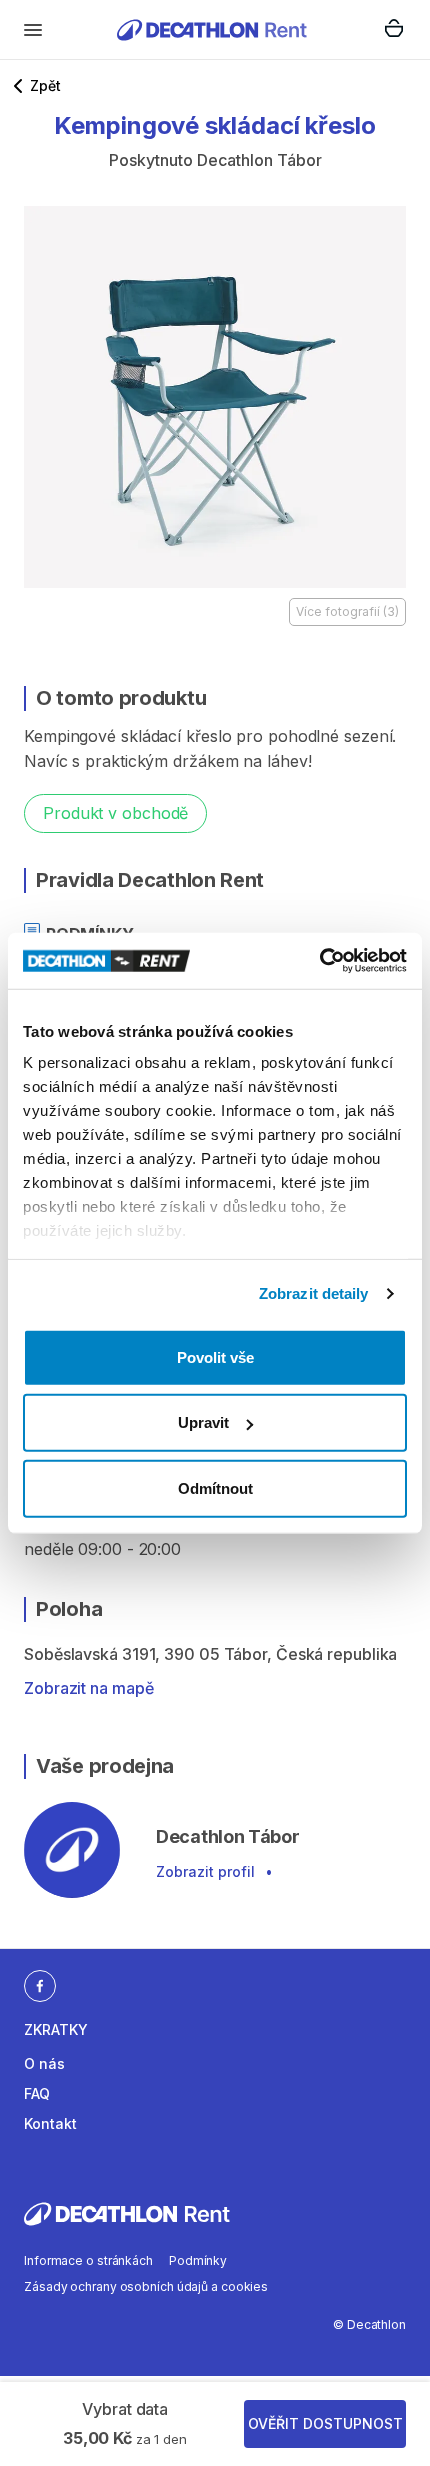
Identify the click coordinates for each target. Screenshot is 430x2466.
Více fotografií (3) (347, 611)
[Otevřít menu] (33, 30)
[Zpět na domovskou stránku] (212, 29)
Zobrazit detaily (314, 1293)
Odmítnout (215, 1487)
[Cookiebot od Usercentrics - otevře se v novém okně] (319, 961)
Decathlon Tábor (259, 160)
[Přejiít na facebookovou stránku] (40, 1985)
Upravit (203, 1422)
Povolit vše (215, 1356)
